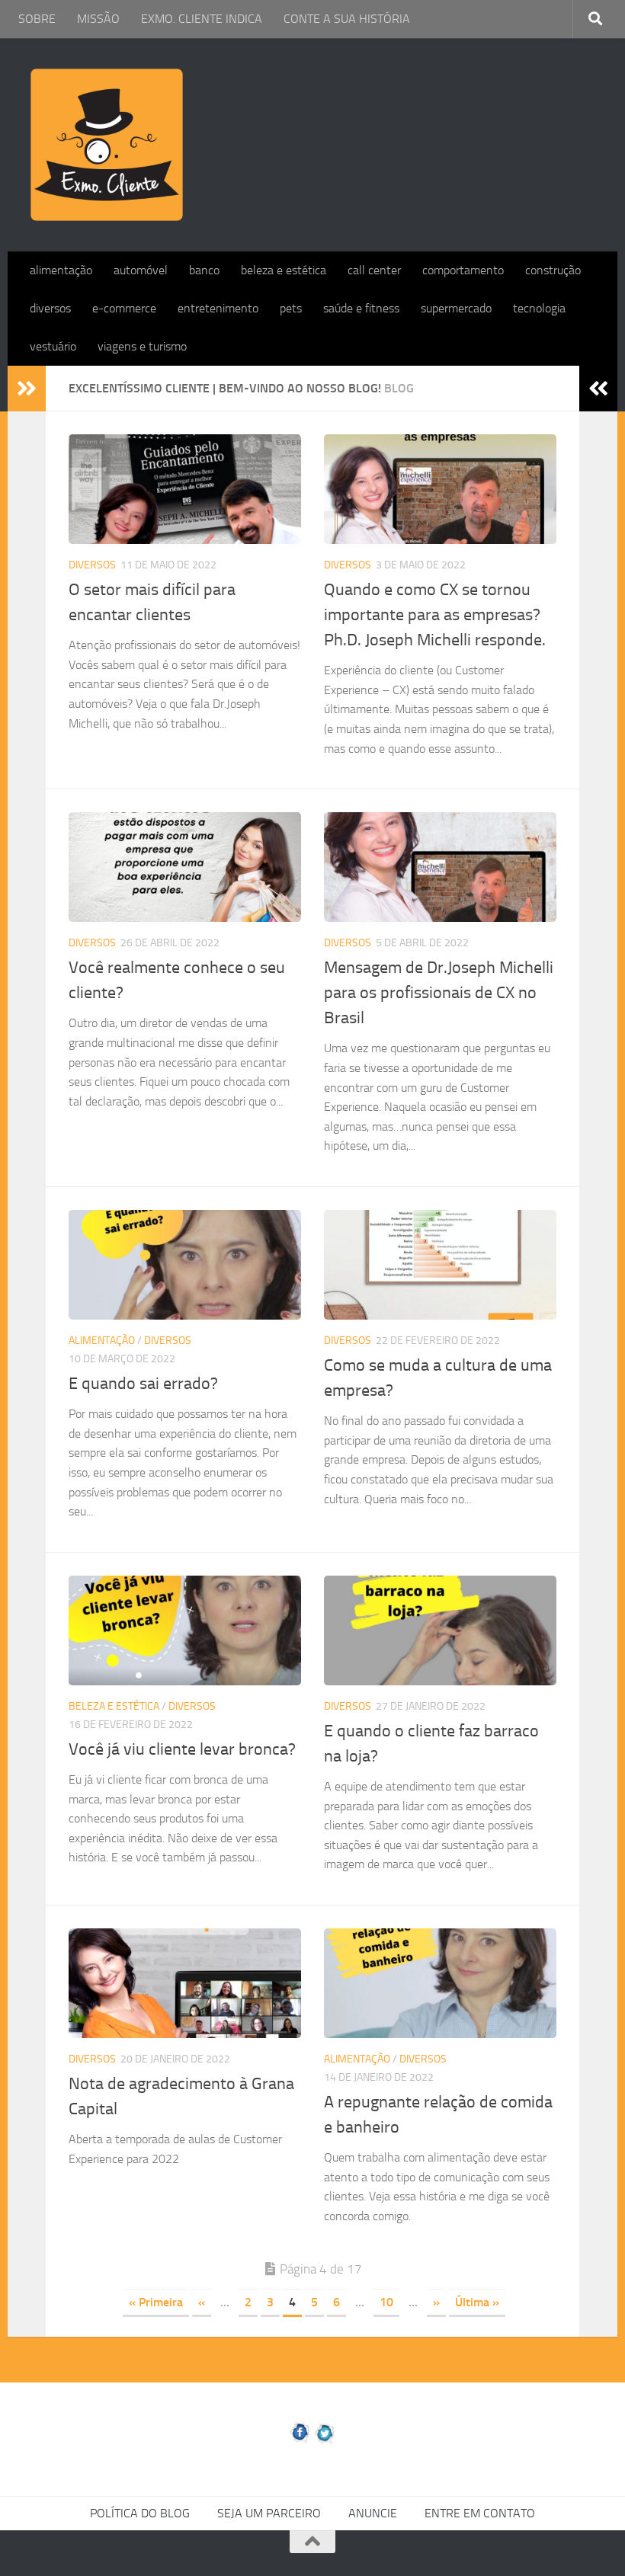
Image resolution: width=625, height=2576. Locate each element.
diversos (50, 308)
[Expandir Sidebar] (27, 389)
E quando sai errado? (143, 1384)
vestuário (53, 346)
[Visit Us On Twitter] (325, 2441)
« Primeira (156, 2302)
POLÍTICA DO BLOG (140, 2513)
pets (291, 308)
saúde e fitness (361, 308)
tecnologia (539, 308)
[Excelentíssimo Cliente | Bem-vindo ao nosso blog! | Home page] (107, 145)
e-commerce (124, 308)
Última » (477, 2302)
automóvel (141, 270)
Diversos (92, 565)
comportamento (463, 270)
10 (386, 2302)
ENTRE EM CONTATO (480, 2513)
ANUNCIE (373, 2513)
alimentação (61, 270)
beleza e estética (284, 270)
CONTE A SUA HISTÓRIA (347, 19)
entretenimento (218, 308)
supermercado (456, 308)
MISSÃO (98, 19)
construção (553, 270)
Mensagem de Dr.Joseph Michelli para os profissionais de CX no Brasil (439, 993)
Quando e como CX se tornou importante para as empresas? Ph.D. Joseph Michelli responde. (435, 615)
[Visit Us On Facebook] (300, 2441)
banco (204, 270)
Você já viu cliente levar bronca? (182, 1749)
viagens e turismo (142, 346)
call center (374, 270)
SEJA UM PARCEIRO (269, 2513)
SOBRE (37, 19)
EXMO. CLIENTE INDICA (202, 19)
